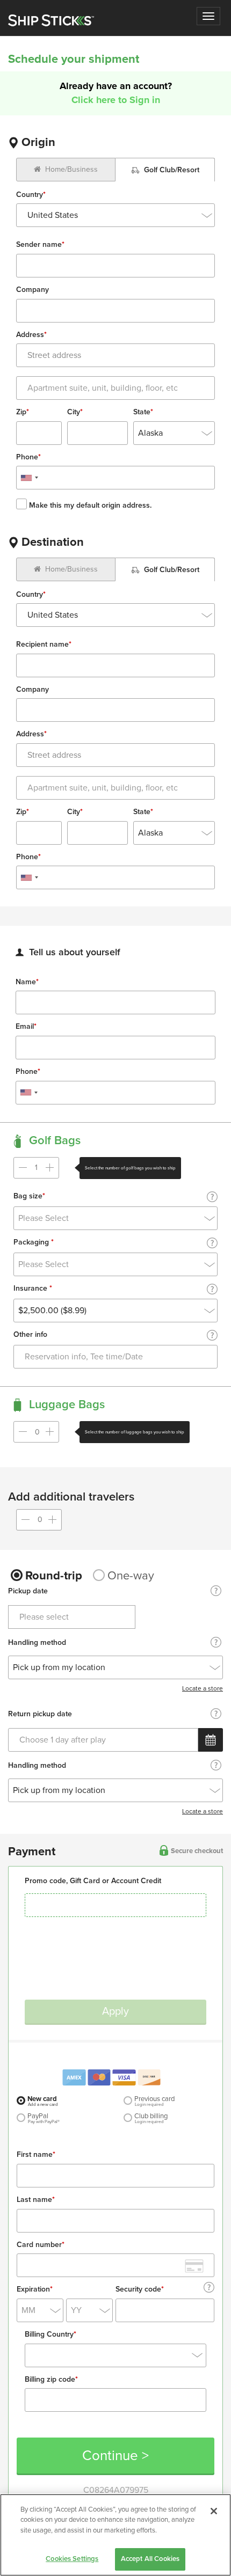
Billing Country (50, 2335)
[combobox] (115, 215)
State (143, 412)
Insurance (33, 1289)
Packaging (34, 1243)
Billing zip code (51, 2380)
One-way (131, 1576)
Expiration (35, 2290)
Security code (140, 2290)
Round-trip (54, 1576)
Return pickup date (40, 1715)
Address (31, 335)
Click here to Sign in (116, 100)
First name (36, 2155)
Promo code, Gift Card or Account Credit (93, 1881)
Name (27, 982)
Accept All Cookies (150, 2559)
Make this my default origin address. (89, 505)
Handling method (37, 1643)
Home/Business (71, 169)
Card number (41, 2245)
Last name (36, 2200)
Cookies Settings (72, 2559)
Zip (23, 412)
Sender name (40, 245)
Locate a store (203, 1688)
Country (31, 195)
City (75, 412)
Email (26, 1027)
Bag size (29, 1197)
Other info (30, 1335)
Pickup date (28, 1592)
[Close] (214, 2511)
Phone (28, 458)
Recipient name (44, 645)
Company (33, 290)
